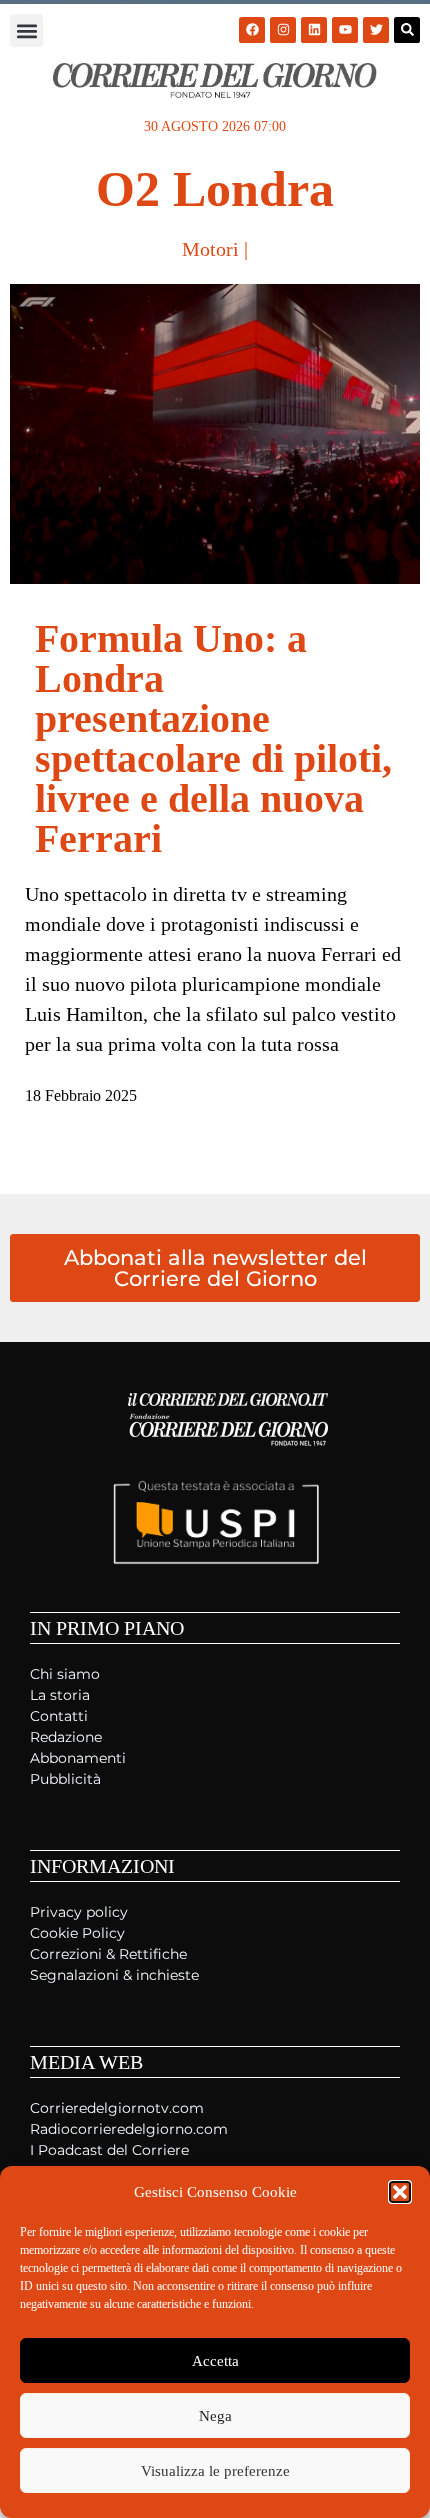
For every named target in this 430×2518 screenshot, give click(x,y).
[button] (400, 2192)
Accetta (215, 2361)
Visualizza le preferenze (215, 2471)
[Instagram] (283, 30)
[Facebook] (252, 30)
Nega (215, 2416)
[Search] (407, 30)
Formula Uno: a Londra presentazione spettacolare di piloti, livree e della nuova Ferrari (213, 738)
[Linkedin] (314, 30)
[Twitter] (376, 30)
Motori (210, 249)
